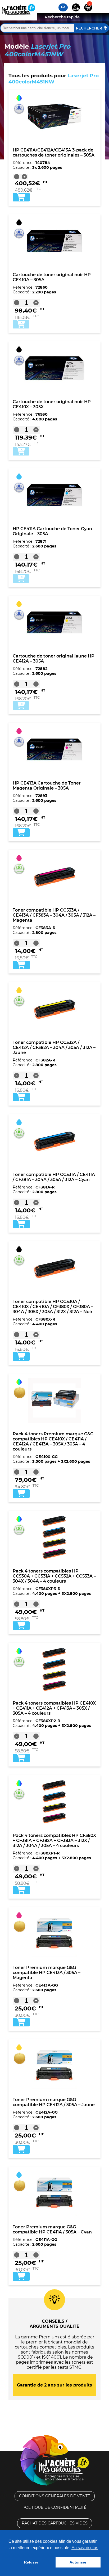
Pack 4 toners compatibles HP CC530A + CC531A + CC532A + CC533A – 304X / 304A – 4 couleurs (54, 1576)
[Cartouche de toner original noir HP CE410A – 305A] (54, 241)
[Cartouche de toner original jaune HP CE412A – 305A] (54, 622)
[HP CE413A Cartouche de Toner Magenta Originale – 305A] (54, 749)
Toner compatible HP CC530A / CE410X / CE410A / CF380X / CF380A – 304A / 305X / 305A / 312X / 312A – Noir (53, 1307)
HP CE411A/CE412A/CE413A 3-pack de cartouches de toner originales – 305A (54, 153)
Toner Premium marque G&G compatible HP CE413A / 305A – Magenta (47, 1973)
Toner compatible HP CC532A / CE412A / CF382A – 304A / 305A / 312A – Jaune (54, 1047)
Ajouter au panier (21, 324)
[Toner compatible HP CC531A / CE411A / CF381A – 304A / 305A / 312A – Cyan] (54, 1141)
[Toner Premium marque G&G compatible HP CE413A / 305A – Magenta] (54, 1934)
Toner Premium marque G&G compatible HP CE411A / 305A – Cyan (52, 2229)
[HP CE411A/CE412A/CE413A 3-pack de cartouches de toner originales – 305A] (54, 116)
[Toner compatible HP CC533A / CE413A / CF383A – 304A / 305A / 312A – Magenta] (54, 876)
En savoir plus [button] (85, 2548)
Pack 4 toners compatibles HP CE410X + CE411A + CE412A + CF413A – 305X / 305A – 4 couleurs (54, 1708)
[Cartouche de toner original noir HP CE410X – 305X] (54, 368)
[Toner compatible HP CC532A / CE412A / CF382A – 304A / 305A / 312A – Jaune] (54, 1009)
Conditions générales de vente (55, 2496)
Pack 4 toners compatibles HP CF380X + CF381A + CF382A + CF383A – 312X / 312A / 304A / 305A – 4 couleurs (54, 1841)
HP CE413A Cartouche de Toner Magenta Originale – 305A (47, 786)
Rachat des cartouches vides (55, 2523)
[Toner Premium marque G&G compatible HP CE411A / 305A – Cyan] (54, 2193)
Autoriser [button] (78, 2562)
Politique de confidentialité (54, 2507)
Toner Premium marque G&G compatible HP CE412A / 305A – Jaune (54, 2102)
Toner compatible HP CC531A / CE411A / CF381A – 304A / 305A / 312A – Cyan (54, 1177)
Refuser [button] (31, 2562)
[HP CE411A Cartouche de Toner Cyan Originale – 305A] (54, 495)
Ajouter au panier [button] (21, 197)
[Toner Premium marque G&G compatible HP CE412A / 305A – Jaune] (54, 2066)
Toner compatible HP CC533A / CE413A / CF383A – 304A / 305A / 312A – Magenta (54, 915)
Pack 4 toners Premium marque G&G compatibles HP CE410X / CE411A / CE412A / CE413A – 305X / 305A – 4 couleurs (53, 1441)
